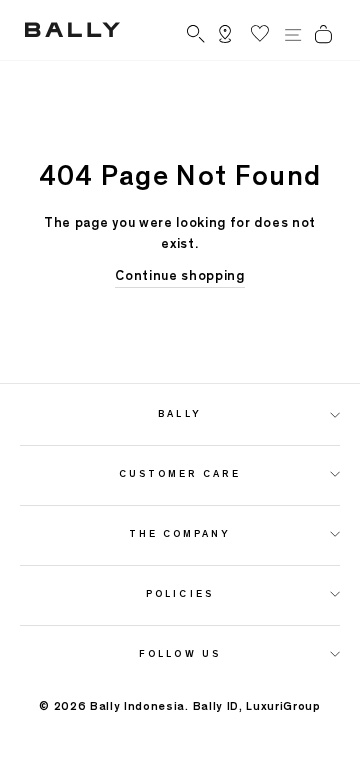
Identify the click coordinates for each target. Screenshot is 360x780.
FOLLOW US (180, 653)
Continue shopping (180, 275)
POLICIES (179, 593)
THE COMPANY (180, 533)
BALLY (179, 413)
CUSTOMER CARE (180, 473)
